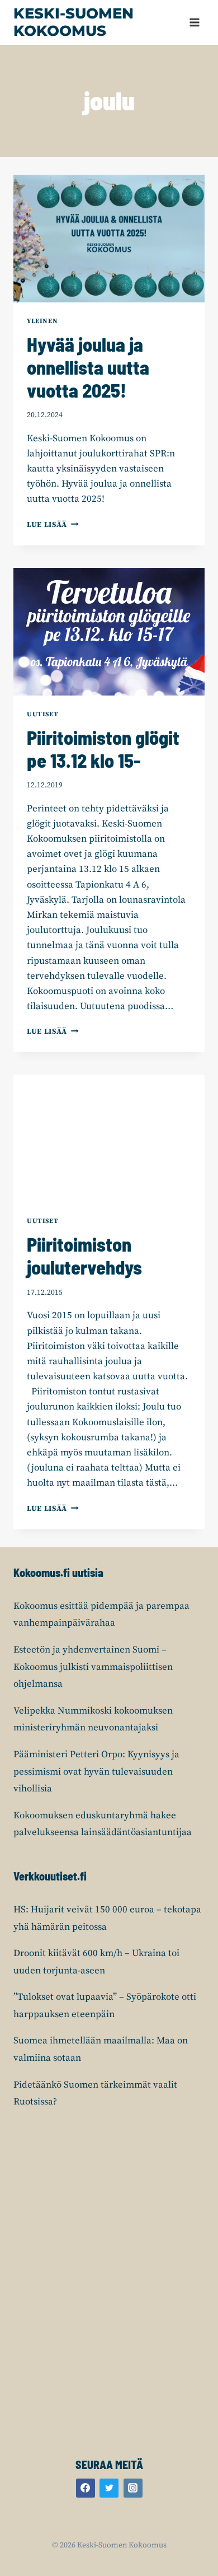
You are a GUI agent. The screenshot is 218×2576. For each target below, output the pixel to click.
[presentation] (109, 239)
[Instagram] (133, 2488)
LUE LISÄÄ (53, 525)
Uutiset (42, 714)
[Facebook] (86, 2488)
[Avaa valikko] (194, 22)
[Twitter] (109, 2488)
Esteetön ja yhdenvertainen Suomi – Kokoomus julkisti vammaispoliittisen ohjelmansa (93, 1667)
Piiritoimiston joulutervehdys (84, 1256)
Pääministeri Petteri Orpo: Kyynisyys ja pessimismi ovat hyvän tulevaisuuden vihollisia (96, 1772)
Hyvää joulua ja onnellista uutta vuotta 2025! (88, 367)
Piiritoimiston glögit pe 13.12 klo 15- (103, 749)
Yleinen (42, 321)
